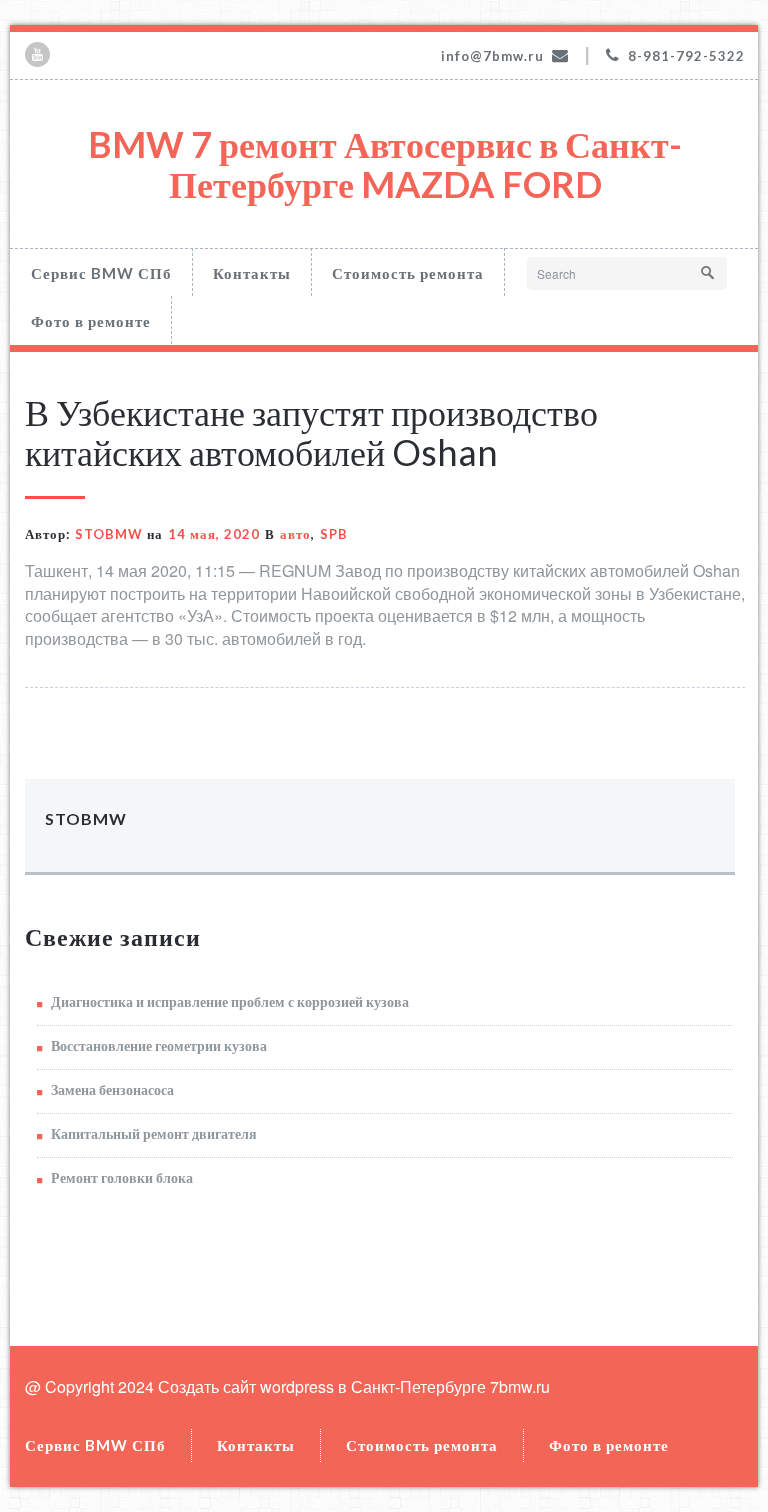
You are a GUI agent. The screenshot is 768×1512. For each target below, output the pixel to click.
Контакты (252, 273)
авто (295, 534)
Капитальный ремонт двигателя (154, 1133)
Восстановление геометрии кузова (159, 1045)
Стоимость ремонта (408, 273)
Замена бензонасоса (112, 1089)
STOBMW (109, 534)
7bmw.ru (520, 1386)
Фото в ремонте (91, 321)
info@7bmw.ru (492, 56)
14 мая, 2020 (214, 534)
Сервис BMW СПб (101, 273)
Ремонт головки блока (122, 1177)
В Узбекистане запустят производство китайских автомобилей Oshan (311, 432)
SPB (334, 534)
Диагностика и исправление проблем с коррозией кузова (230, 1001)
